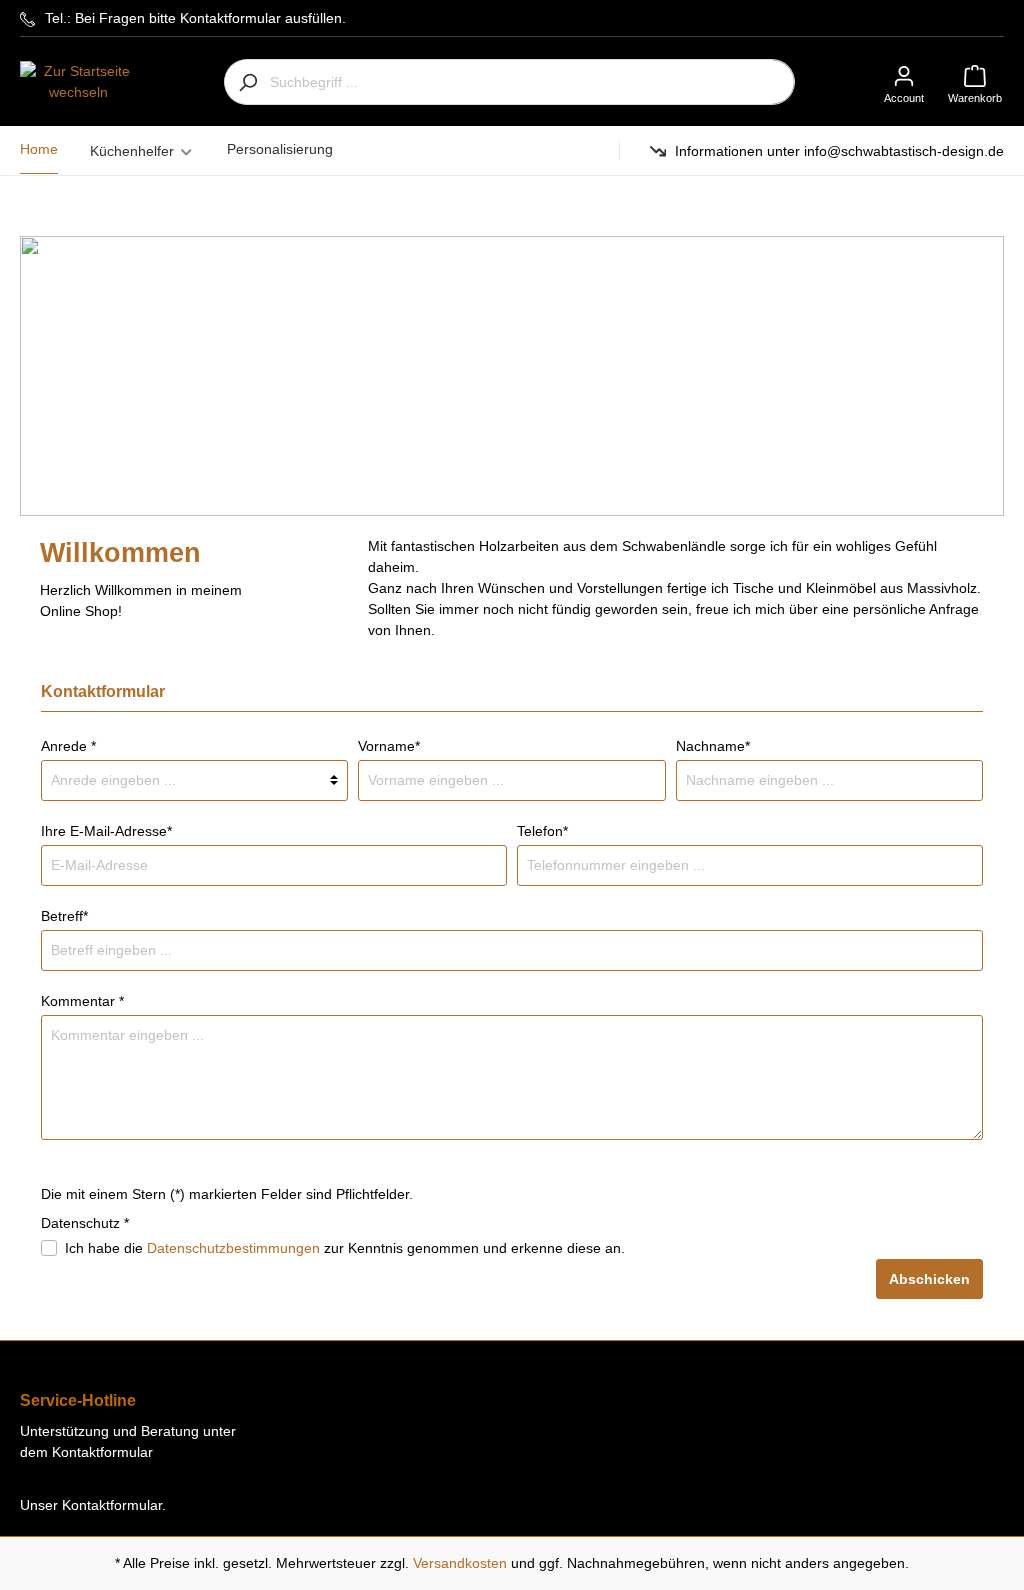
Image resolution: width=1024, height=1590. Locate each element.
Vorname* (389, 746)
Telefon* (542, 831)
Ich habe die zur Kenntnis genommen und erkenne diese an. (345, 1248)
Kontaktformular (112, 1505)
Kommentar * (82, 1001)
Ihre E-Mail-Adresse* (106, 831)
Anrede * (68, 746)
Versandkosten (460, 1563)
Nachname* (713, 746)
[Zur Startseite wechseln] (78, 82)
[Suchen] (247, 82)
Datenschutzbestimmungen (233, 1248)
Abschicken (929, 1279)
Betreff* (64, 916)
